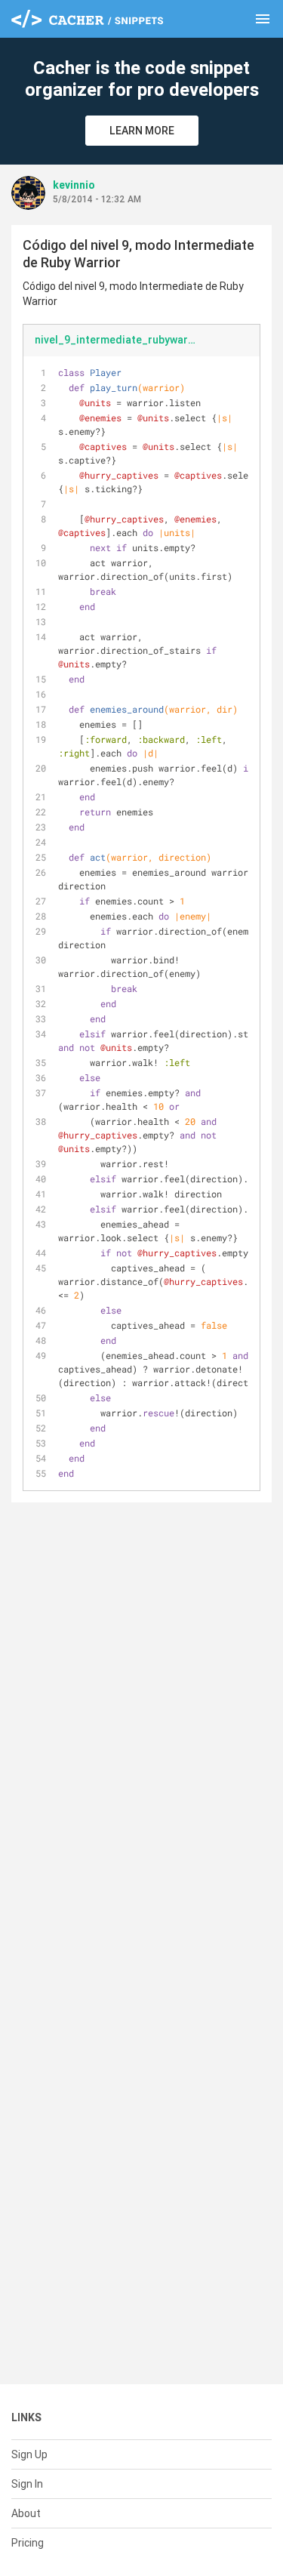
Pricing (28, 2543)
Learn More (142, 131)
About (26, 2513)
